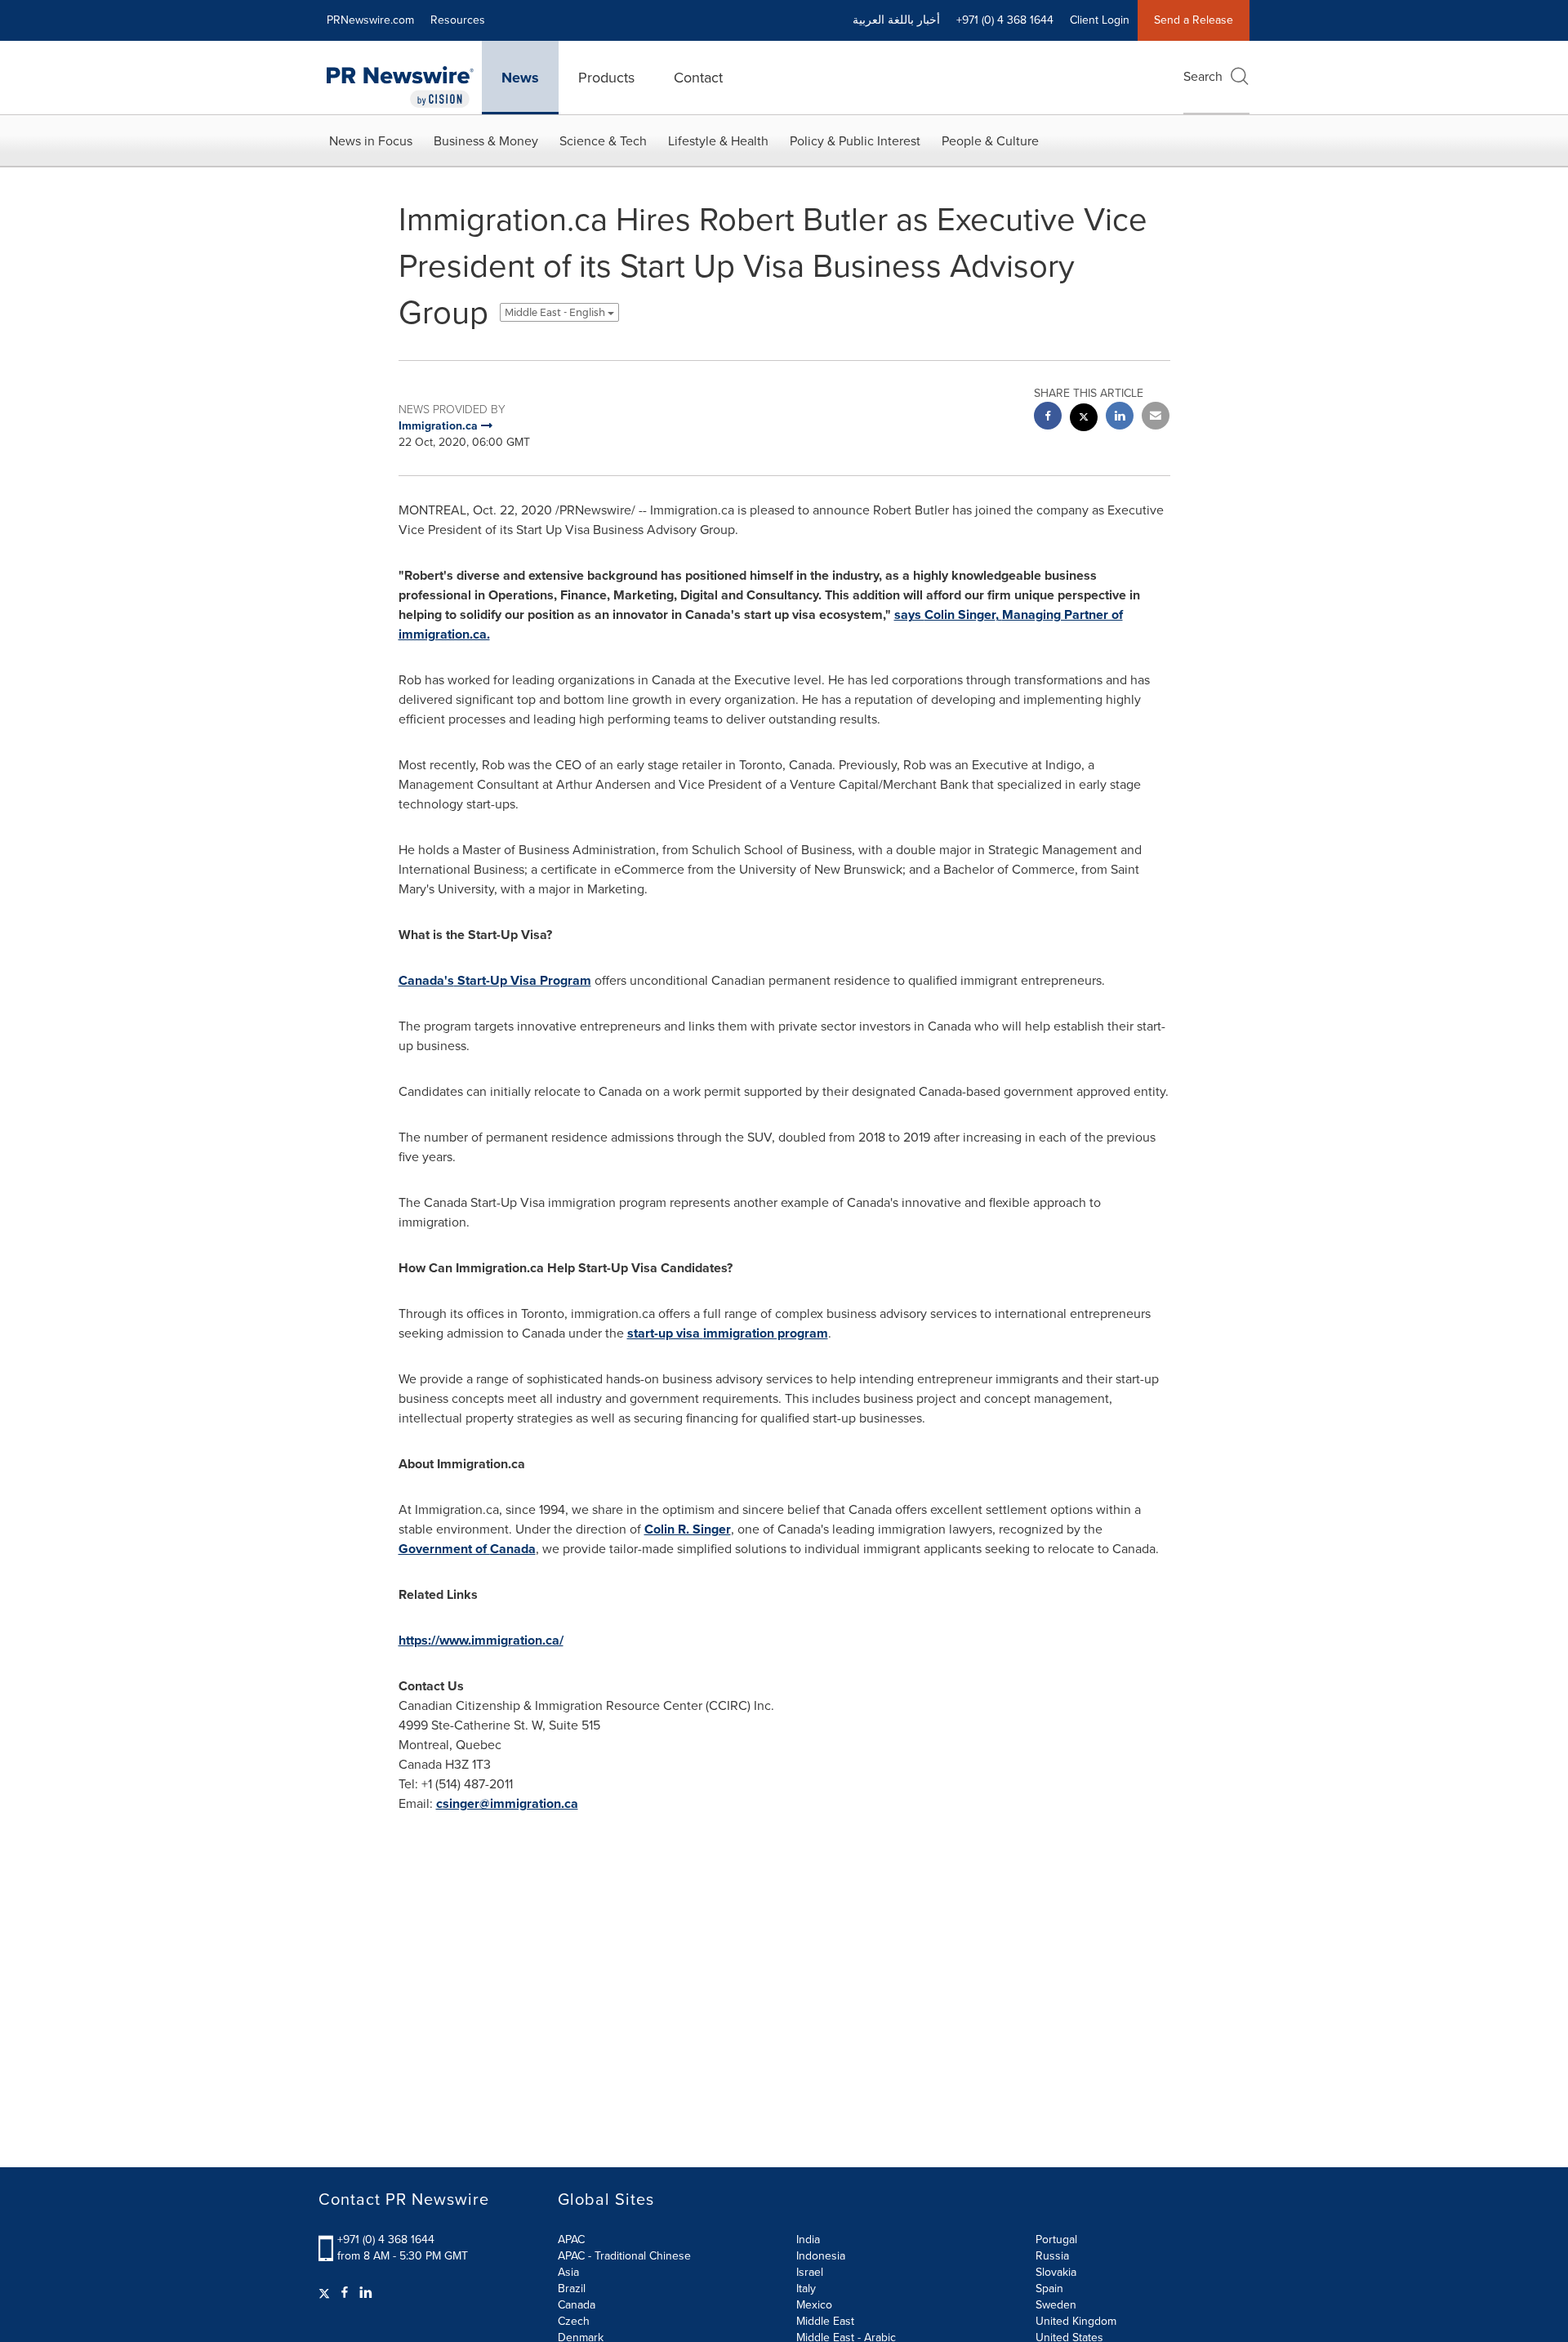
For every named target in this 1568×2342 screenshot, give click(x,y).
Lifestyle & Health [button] (718, 141)
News (520, 78)
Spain (1049, 2289)
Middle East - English (556, 312)
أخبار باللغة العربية (896, 20)
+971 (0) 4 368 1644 (386, 2240)
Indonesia (821, 2256)
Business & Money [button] (486, 141)
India (808, 2240)
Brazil (572, 2289)
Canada (577, 2305)
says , (948, 614)
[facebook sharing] (1048, 418)
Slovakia (1056, 2272)
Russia (1052, 2256)
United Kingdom (1076, 2321)
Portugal (1056, 2240)
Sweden (1056, 2305)
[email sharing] (1156, 418)
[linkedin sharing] (1120, 418)
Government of (467, 1549)
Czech (574, 2321)
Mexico (814, 2305)
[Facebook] (345, 2293)
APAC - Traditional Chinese (624, 2256)
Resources (458, 20)
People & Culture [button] (990, 141)
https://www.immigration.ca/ (481, 1640)
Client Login (1100, 20)
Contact (698, 78)
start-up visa (665, 1333)
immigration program (766, 1333)
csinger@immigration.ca (507, 1803)
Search (1203, 76)
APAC (571, 2240)
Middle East (825, 2321)
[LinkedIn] (366, 2293)
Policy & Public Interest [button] (855, 141)
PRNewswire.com (370, 20)
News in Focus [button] (371, 141)
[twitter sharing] (1084, 419)
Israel (810, 2272)
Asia (568, 2272)
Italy (806, 2289)
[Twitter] (326, 2293)
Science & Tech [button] (603, 141)
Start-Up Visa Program (495, 980)
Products (606, 78)
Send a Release (1194, 20)
